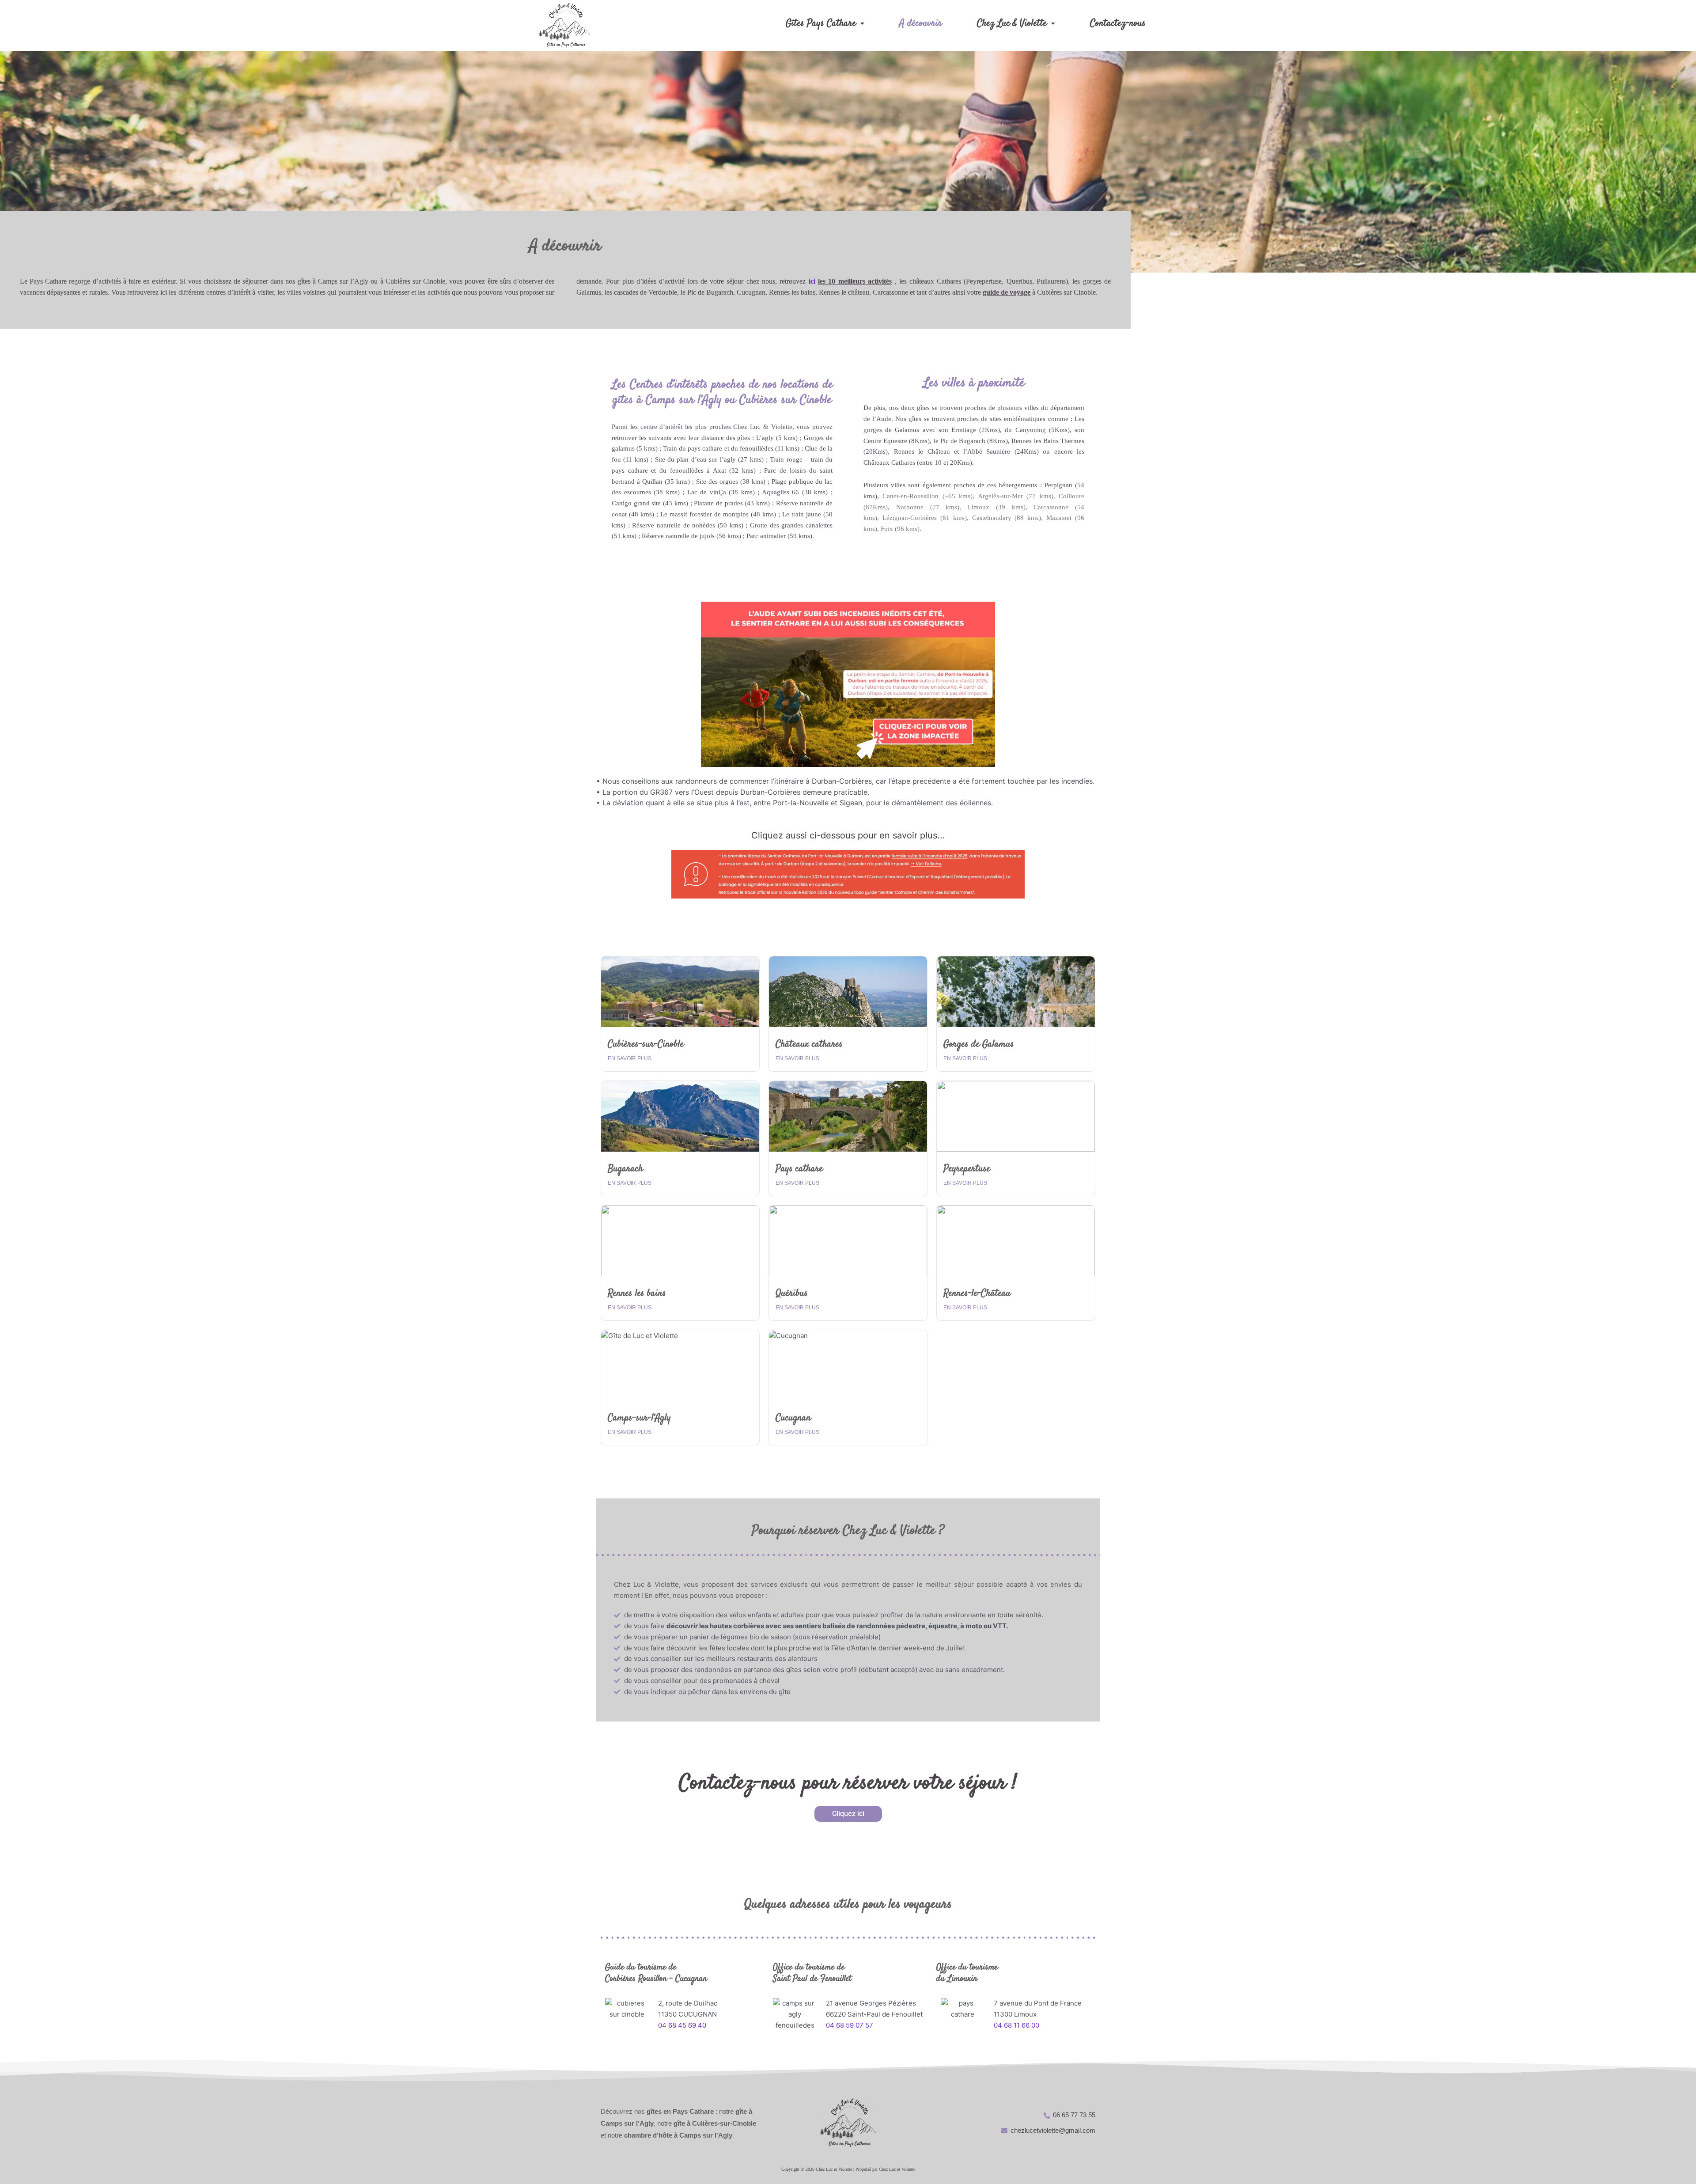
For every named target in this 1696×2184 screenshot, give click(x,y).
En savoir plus (630, 1058)
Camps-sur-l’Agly (639, 1418)
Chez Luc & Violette (1012, 23)
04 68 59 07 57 (850, 2025)
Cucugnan (793, 1418)
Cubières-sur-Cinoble (646, 1044)
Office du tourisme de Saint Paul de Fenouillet (812, 1973)
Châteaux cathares (809, 1044)
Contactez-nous (1118, 23)
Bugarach (625, 1169)
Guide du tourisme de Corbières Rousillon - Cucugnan (656, 1973)
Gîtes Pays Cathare (821, 23)
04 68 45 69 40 (682, 2025)
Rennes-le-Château (977, 1293)
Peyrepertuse (967, 1169)
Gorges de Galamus (979, 1044)
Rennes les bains (637, 1293)
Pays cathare (799, 1169)
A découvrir (921, 23)
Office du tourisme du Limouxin (967, 1973)
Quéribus (792, 1293)
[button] (825, 23)
